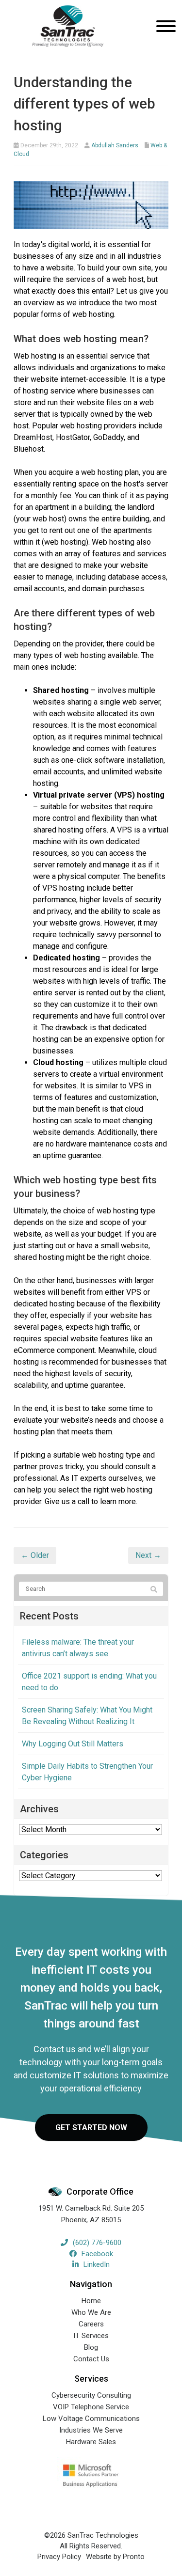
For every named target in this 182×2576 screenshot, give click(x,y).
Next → (148, 1555)
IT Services (91, 2336)
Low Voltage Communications (91, 2419)
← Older (35, 1555)
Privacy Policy (59, 2557)
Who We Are (91, 2312)
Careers (91, 2324)
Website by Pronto (115, 2557)
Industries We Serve (91, 2430)
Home (91, 2301)
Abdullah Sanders (115, 145)
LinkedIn (97, 2264)
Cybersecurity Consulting (91, 2395)
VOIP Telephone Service (91, 2407)
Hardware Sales (91, 2442)
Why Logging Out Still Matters (73, 1744)
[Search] (154, 1589)
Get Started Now (91, 2128)
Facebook (97, 2254)
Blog (91, 2347)
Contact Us (91, 2359)
